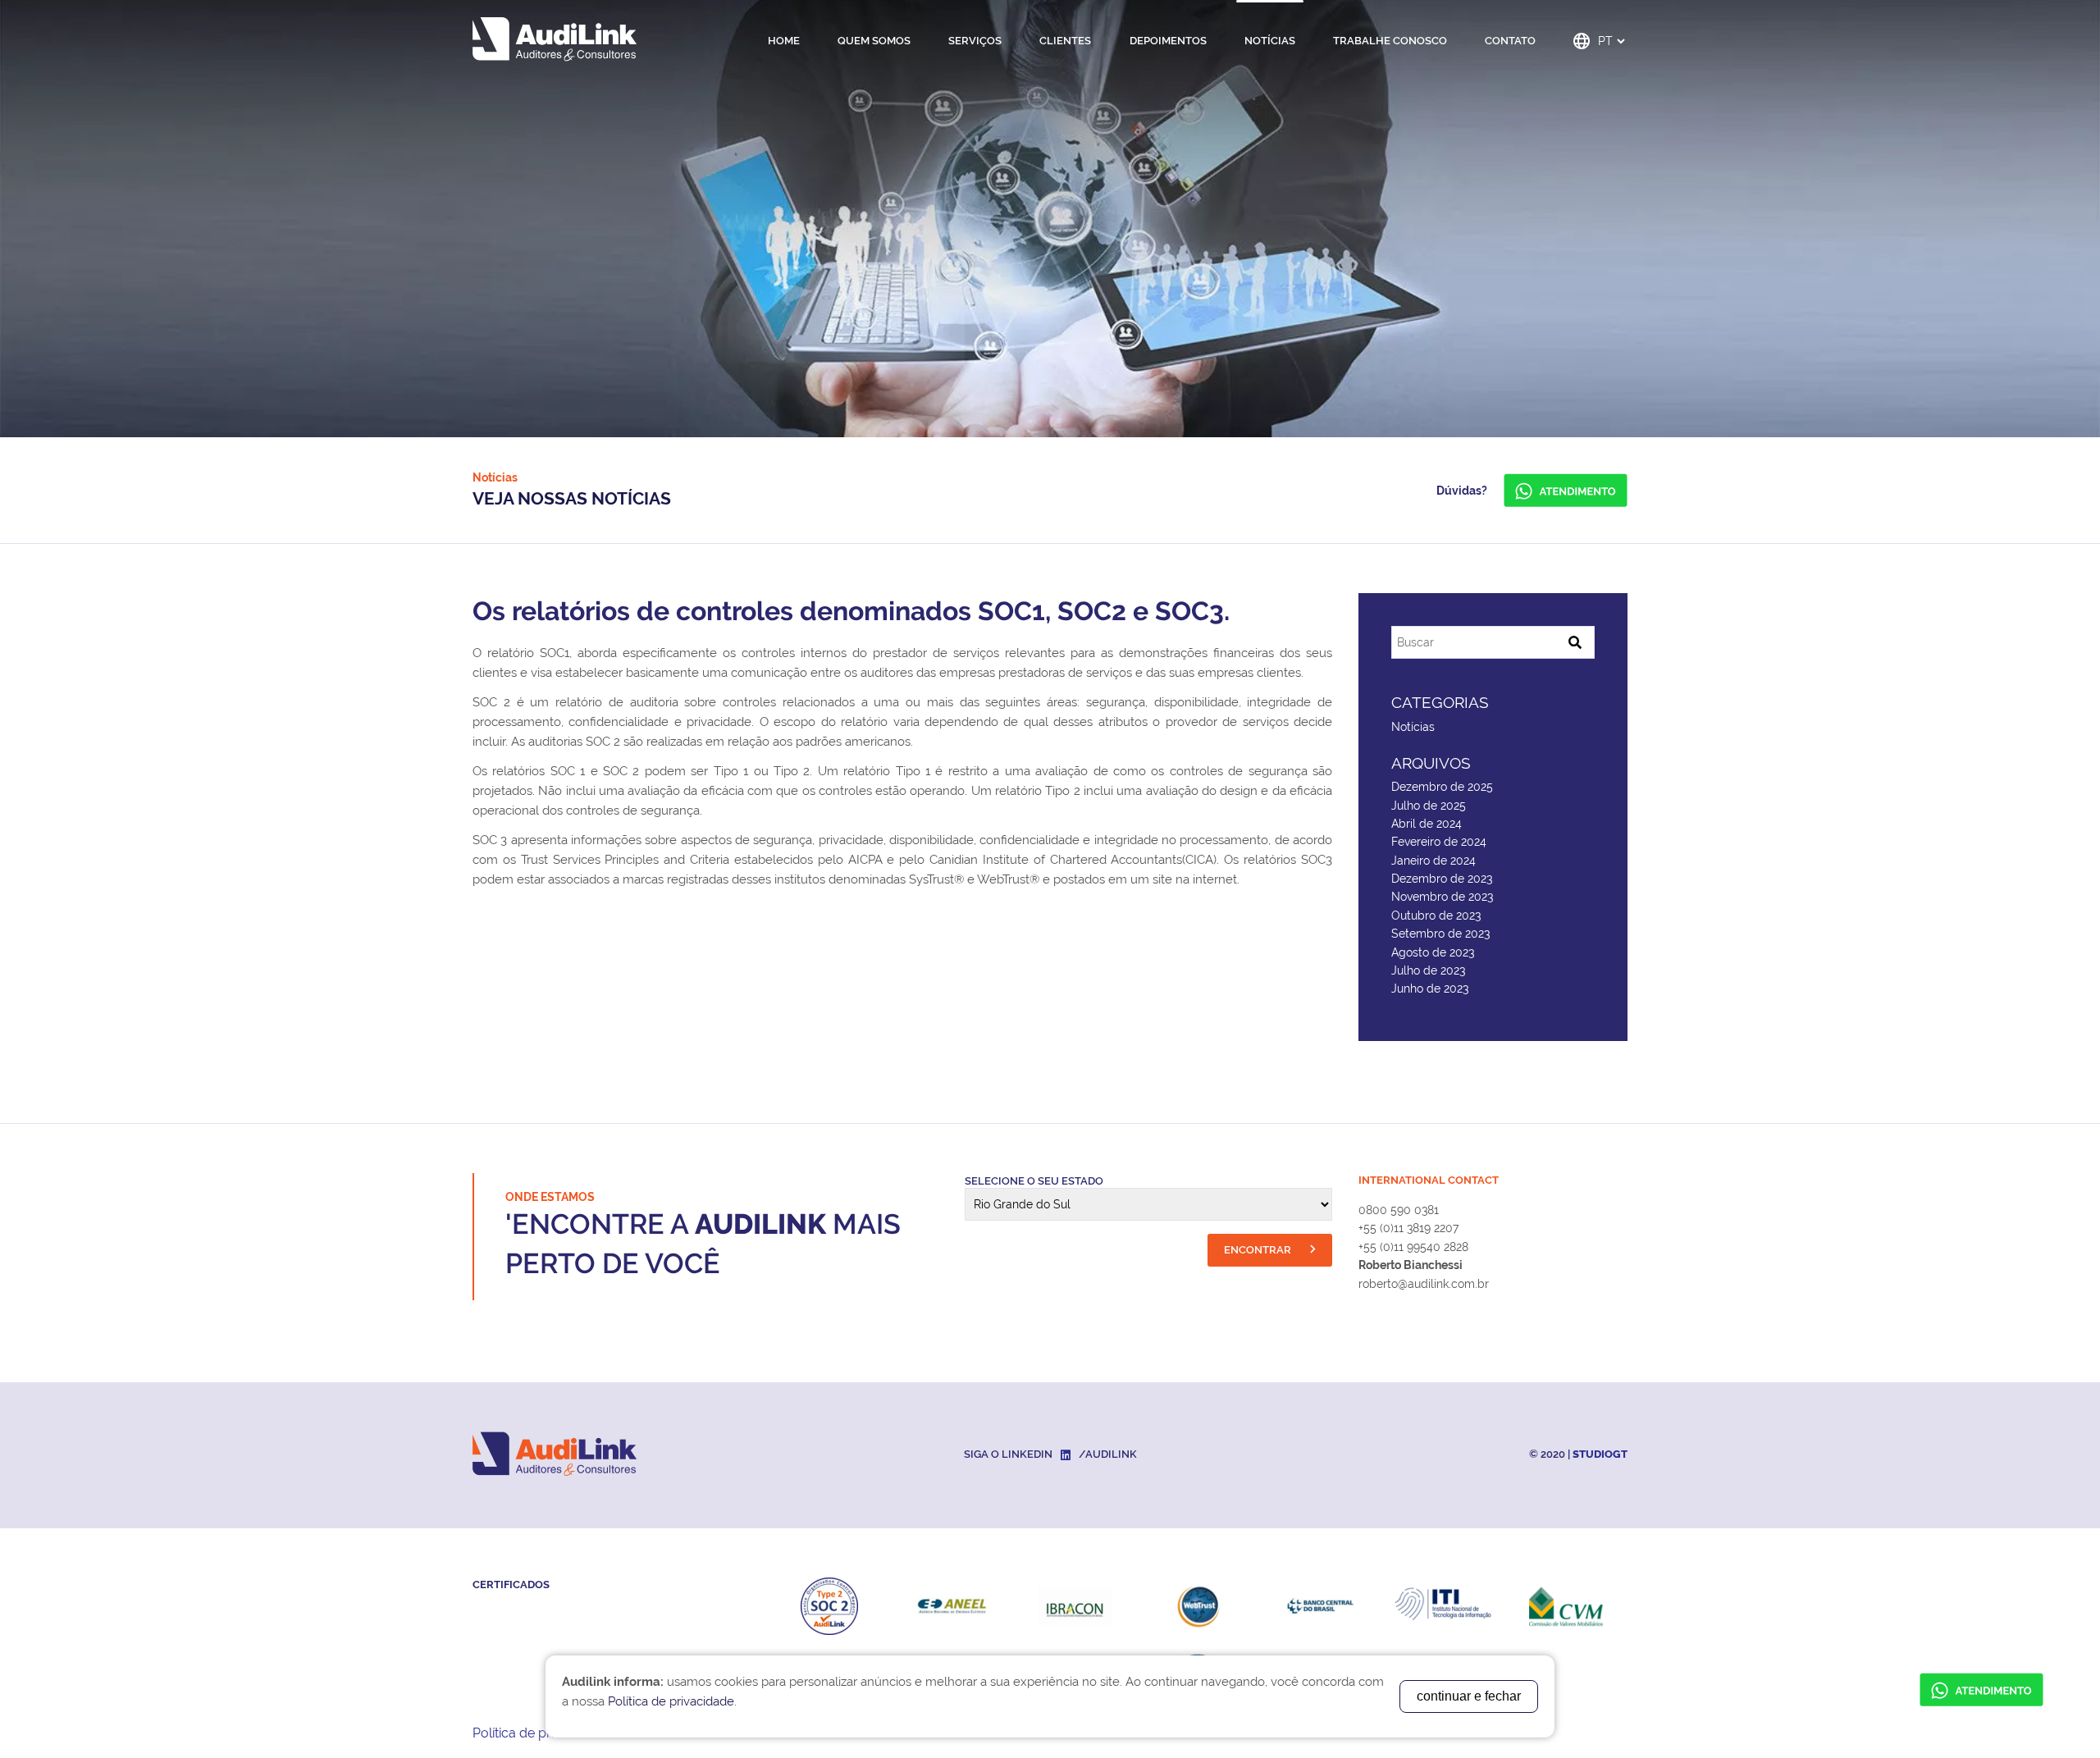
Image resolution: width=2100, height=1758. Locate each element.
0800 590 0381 (1399, 1210)
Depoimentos (1168, 41)
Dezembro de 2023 (1442, 879)
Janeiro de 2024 (1433, 861)
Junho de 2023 (1430, 989)
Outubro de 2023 (1436, 916)
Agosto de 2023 (1433, 952)
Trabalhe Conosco (1390, 41)
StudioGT (1600, 1454)
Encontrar (1259, 1250)
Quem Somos (874, 41)
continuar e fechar (1469, 1696)
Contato (1510, 41)
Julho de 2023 (1428, 970)
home (784, 41)
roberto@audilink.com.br (1424, 1284)
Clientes (1065, 41)
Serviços (975, 41)
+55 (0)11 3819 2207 (1408, 1228)
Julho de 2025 (1429, 806)
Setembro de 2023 (1440, 934)
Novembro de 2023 (1442, 897)
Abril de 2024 (1427, 824)
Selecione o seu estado (1034, 1181)
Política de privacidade (541, 1733)
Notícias (1413, 727)
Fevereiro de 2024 (1439, 842)
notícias (1270, 41)
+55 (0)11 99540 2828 (1413, 1247)
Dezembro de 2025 (1442, 787)
